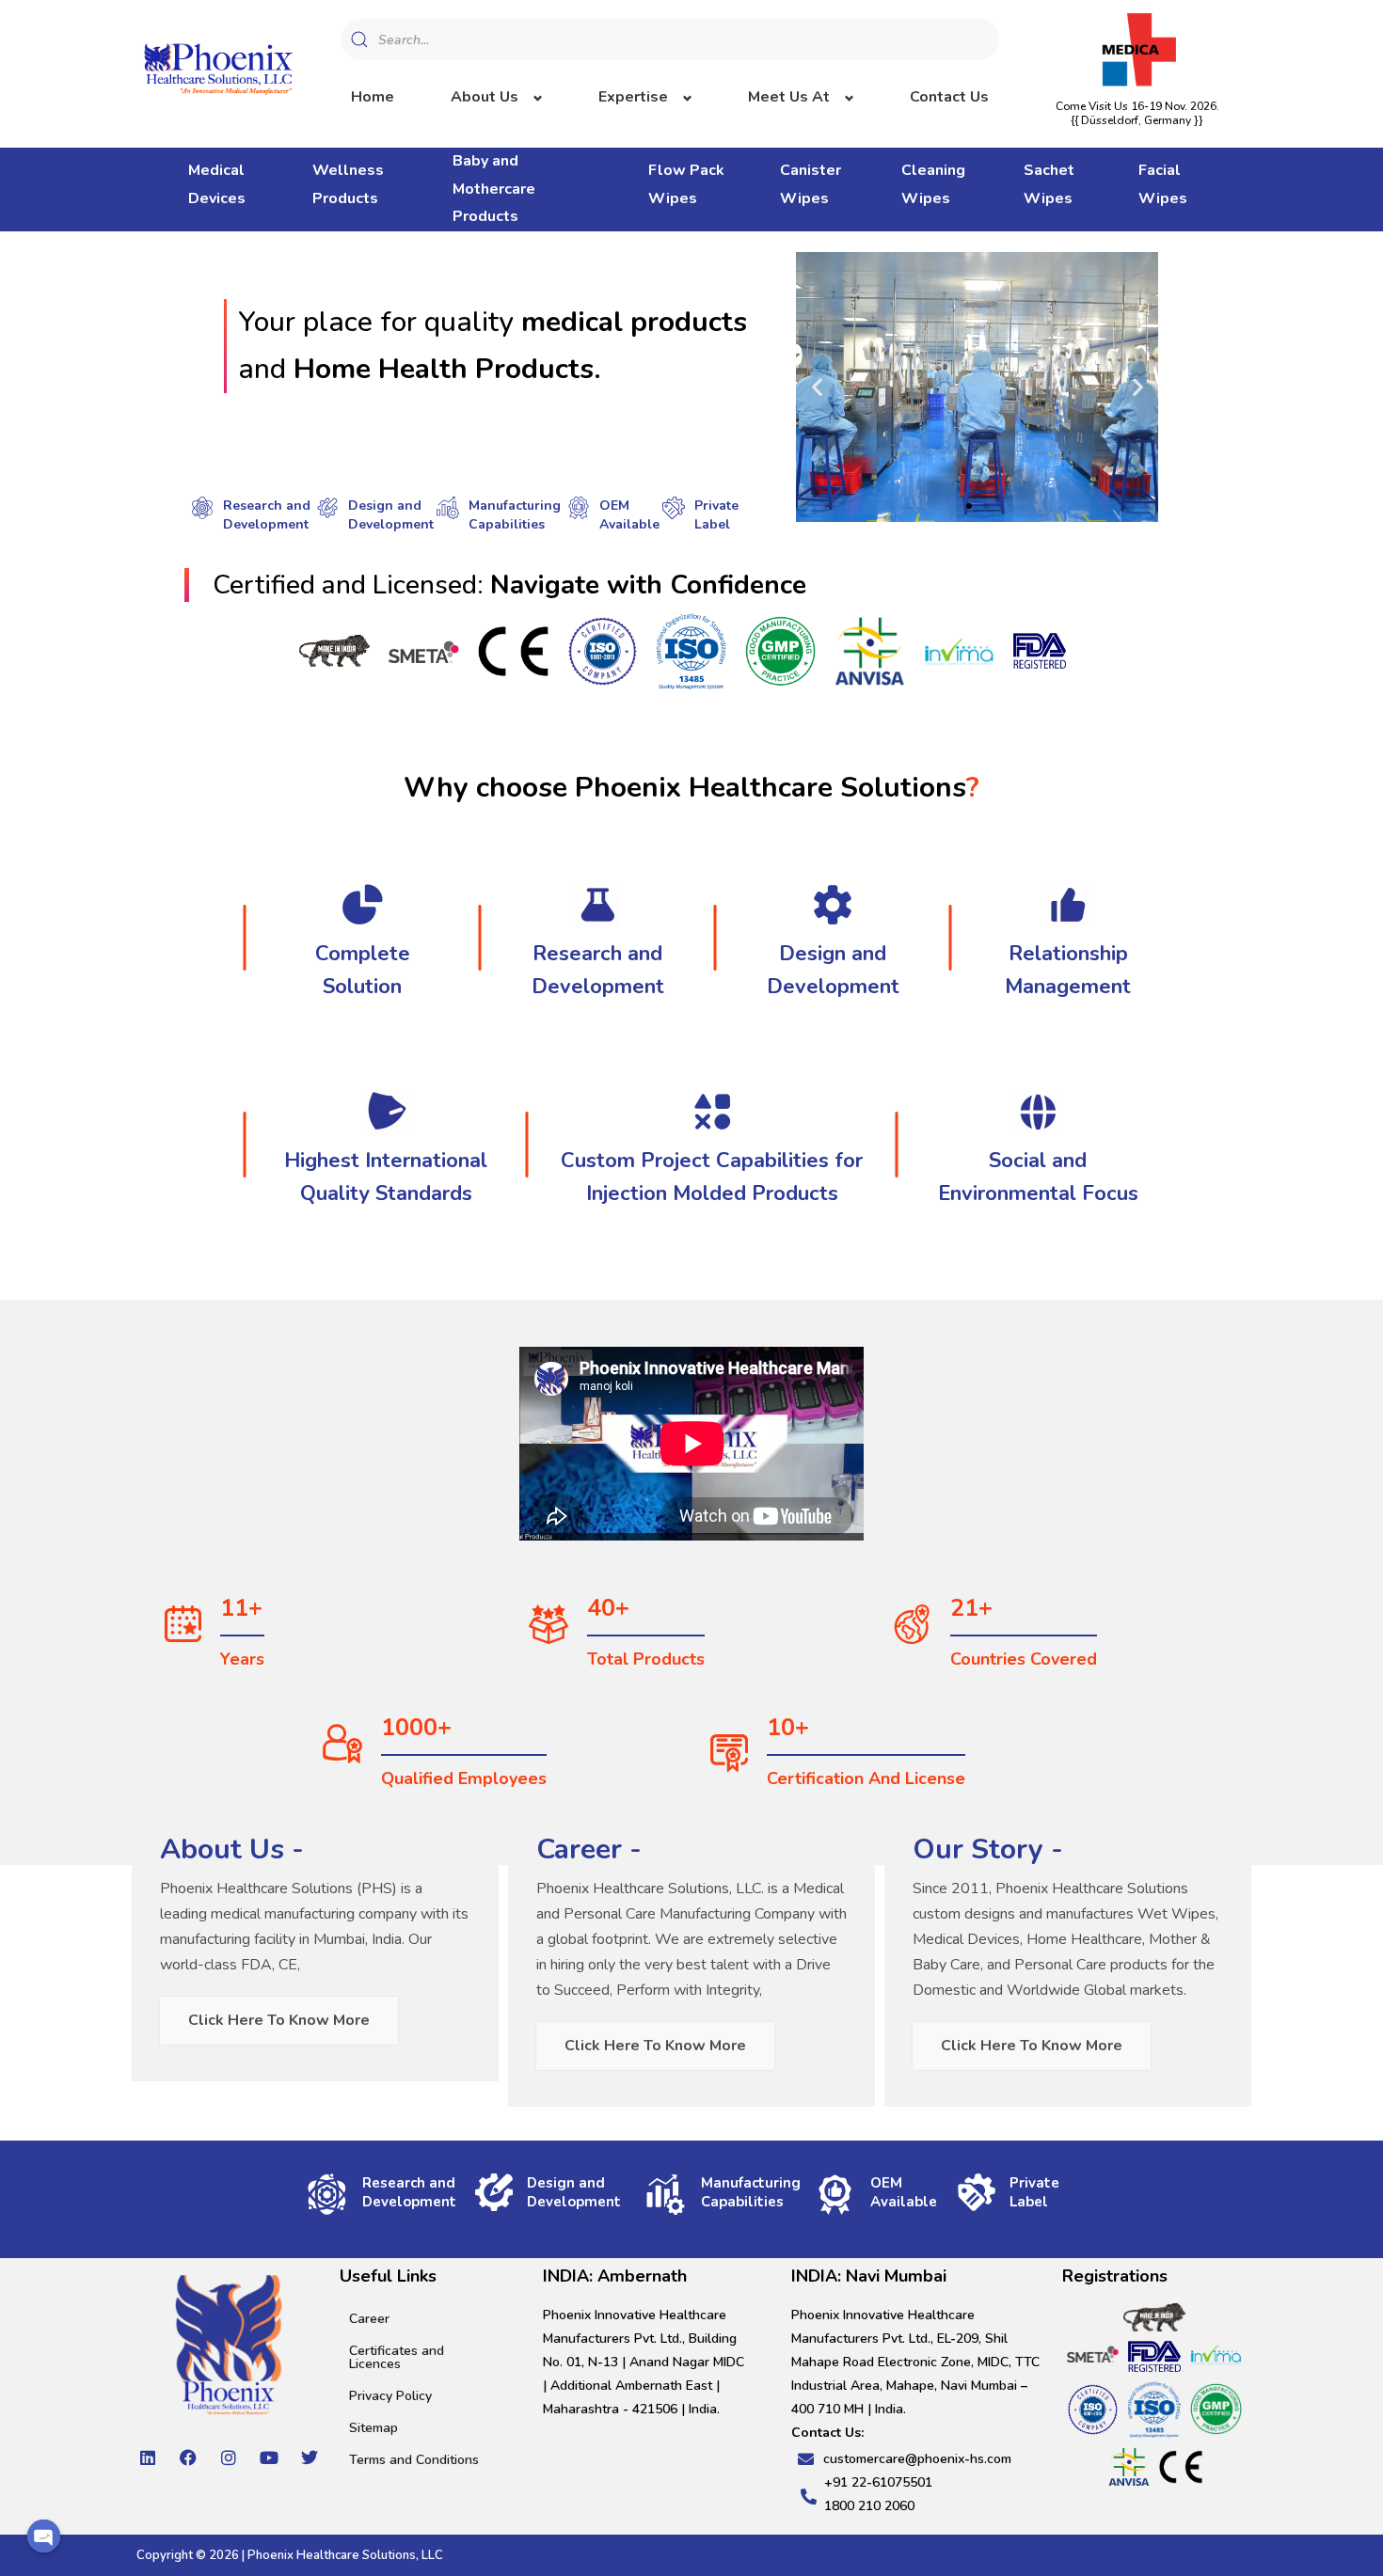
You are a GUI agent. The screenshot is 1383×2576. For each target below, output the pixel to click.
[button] (817, 387)
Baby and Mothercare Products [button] (494, 189)
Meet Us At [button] (789, 97)
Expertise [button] (633, 97)
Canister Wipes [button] (811, 184)
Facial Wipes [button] (1163, 184)
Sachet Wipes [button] (1049, 184)
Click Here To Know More (279, 2020)
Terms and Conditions (414, 2460)
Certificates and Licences (397, 2357)
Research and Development (267, 515)
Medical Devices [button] (217, 184)
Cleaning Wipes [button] (933, 184)
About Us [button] (485, 97)
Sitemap (374, 2428)
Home (373, 97)
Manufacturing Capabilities (515, 515)
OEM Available (629, 515)
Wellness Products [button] (348, 184)
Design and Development (391, 515)
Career (369, 2319)
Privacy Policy (390, 2396)
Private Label (716, 515)
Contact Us (949, 97)
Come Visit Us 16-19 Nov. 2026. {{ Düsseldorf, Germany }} (1137, 113)
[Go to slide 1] (969, 506)
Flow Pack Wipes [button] (686, 184)
